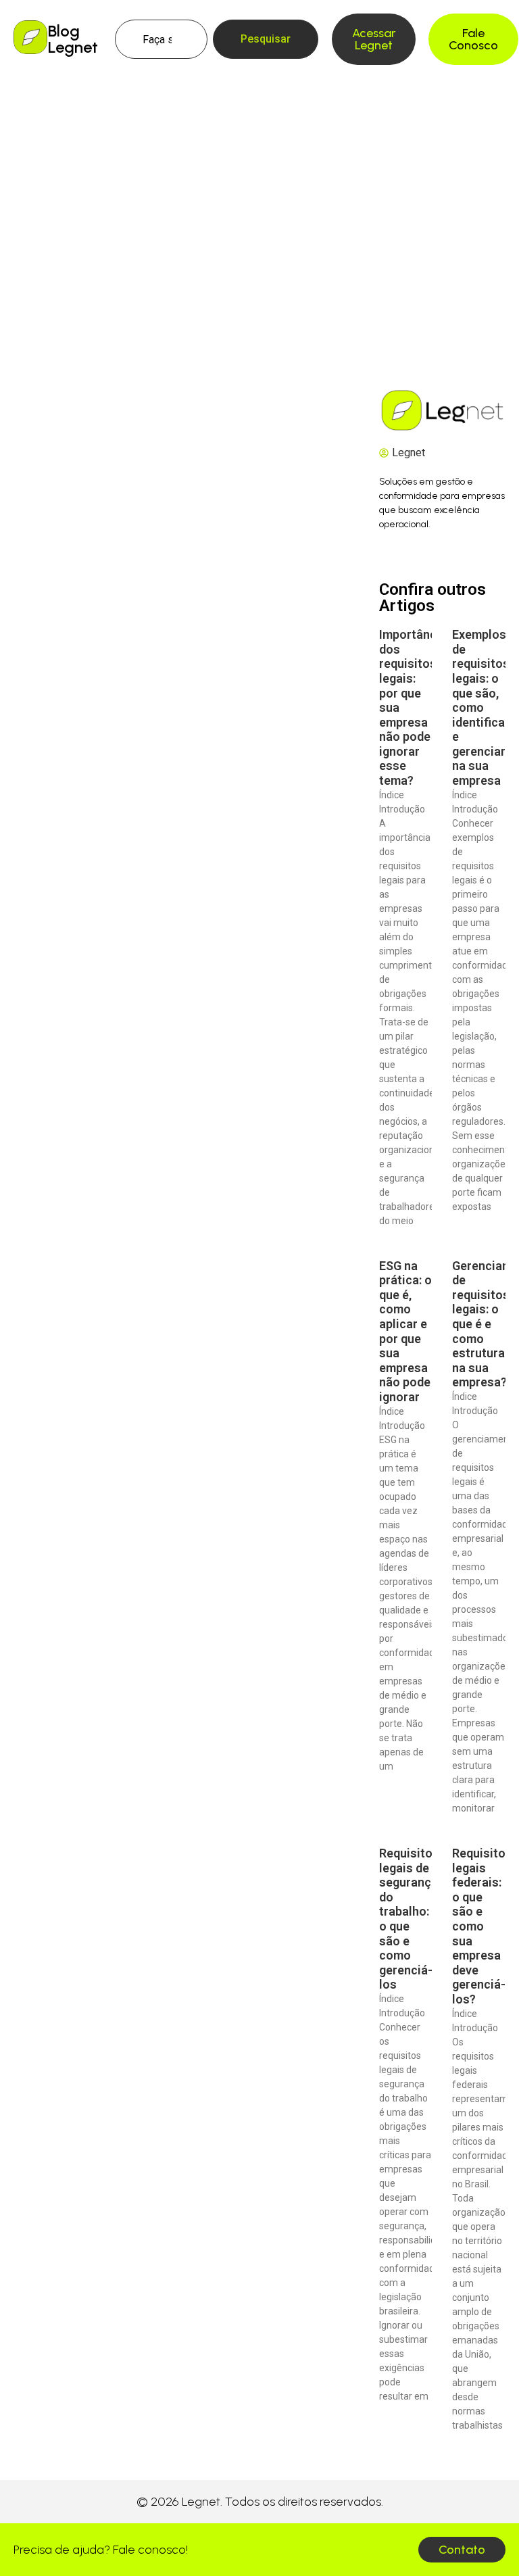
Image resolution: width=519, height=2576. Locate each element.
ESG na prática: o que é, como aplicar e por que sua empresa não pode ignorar (405, 1331)
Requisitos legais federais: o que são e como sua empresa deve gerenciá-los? (482, 1926)
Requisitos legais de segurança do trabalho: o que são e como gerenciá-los (409, 1919)
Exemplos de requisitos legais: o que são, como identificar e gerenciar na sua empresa (481, 707)
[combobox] (162, 39)
